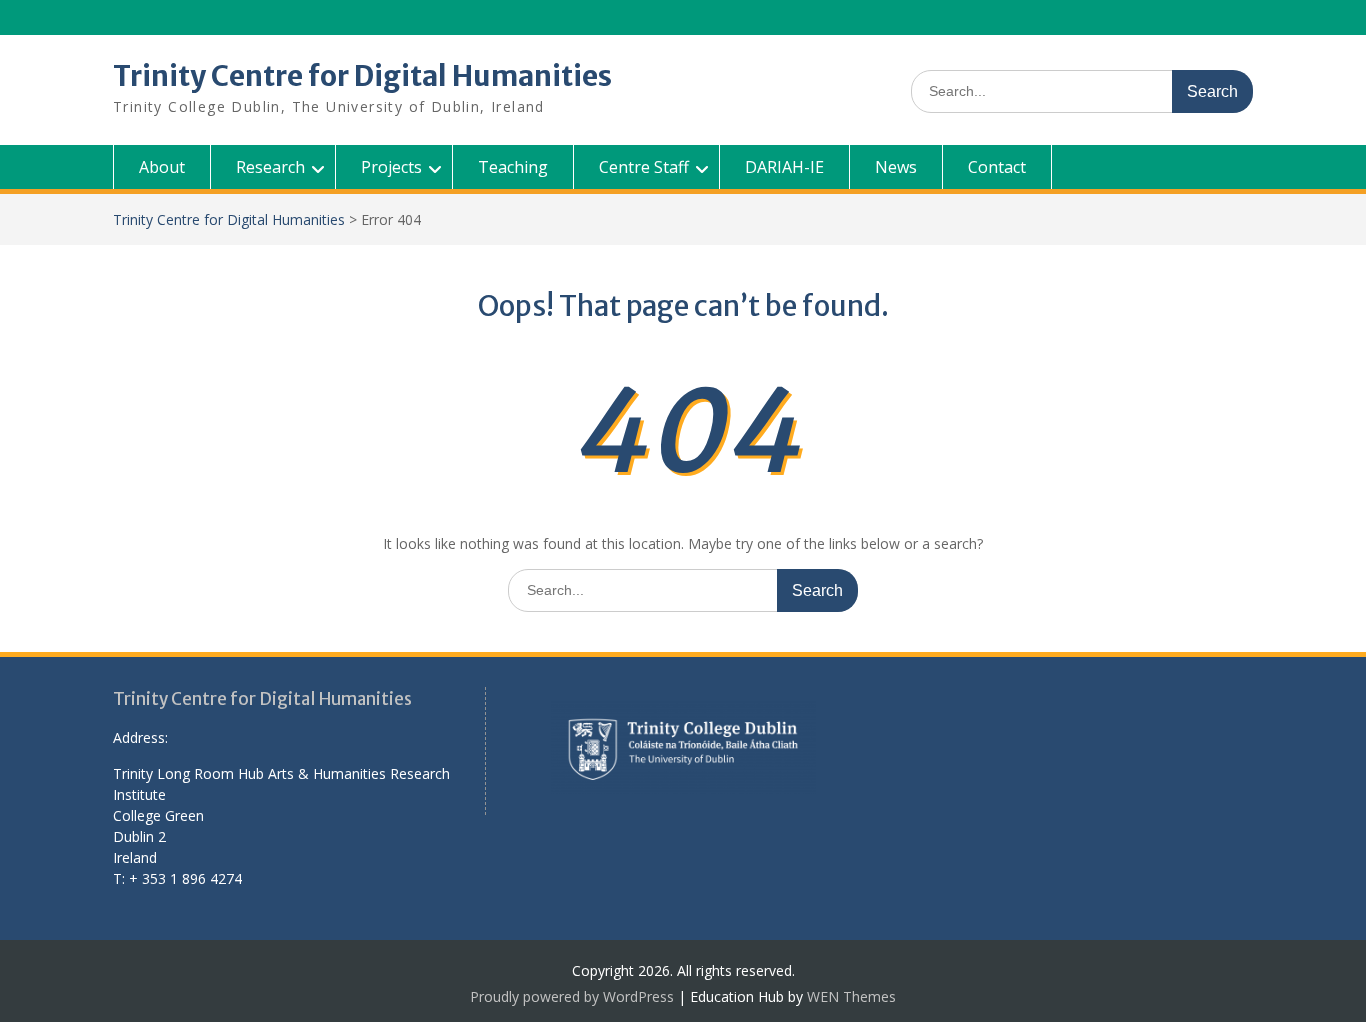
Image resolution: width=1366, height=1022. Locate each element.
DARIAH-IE (784, 167)
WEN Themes (851, 996)
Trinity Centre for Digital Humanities (362, 76)
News (896, 167)
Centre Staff (644, 167)
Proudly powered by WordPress (572, 996)
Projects (391, 167)
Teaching (513, 167)
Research (270, 167)
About (162, 167)
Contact (997, 167)
